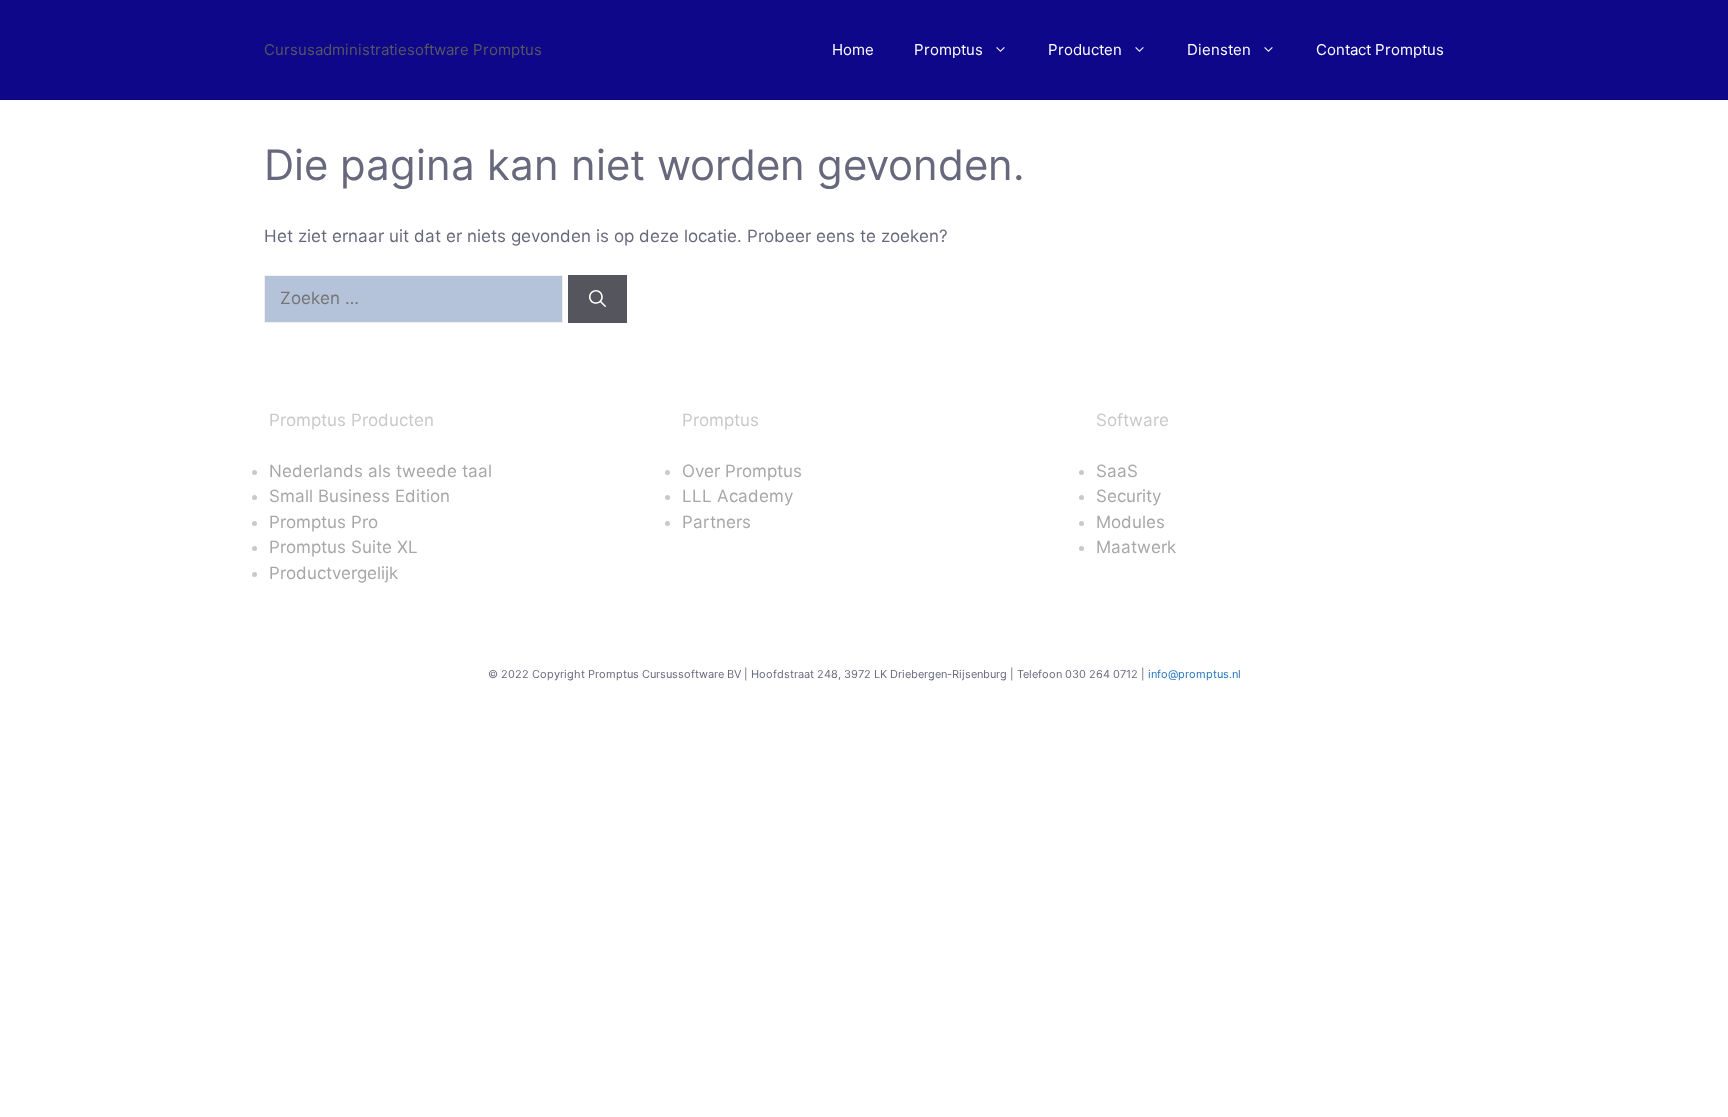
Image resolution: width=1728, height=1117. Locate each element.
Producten (1085, 49)
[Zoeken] (597, 299)
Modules (1130, 522)
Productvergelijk (333, 573)
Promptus (948, 49)
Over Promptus (742, 471)
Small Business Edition (359, 496)
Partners (716, 522)
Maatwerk (1136, 547)
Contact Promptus (1380, 49)
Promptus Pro (323, 522)
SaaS (1117, 471)
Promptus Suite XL (343, 547)
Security (1128, 496)
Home (853, 49)
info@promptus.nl (1194, 674)
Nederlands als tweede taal (380, 471)
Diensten (1219, 49)
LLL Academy (737, 496)
